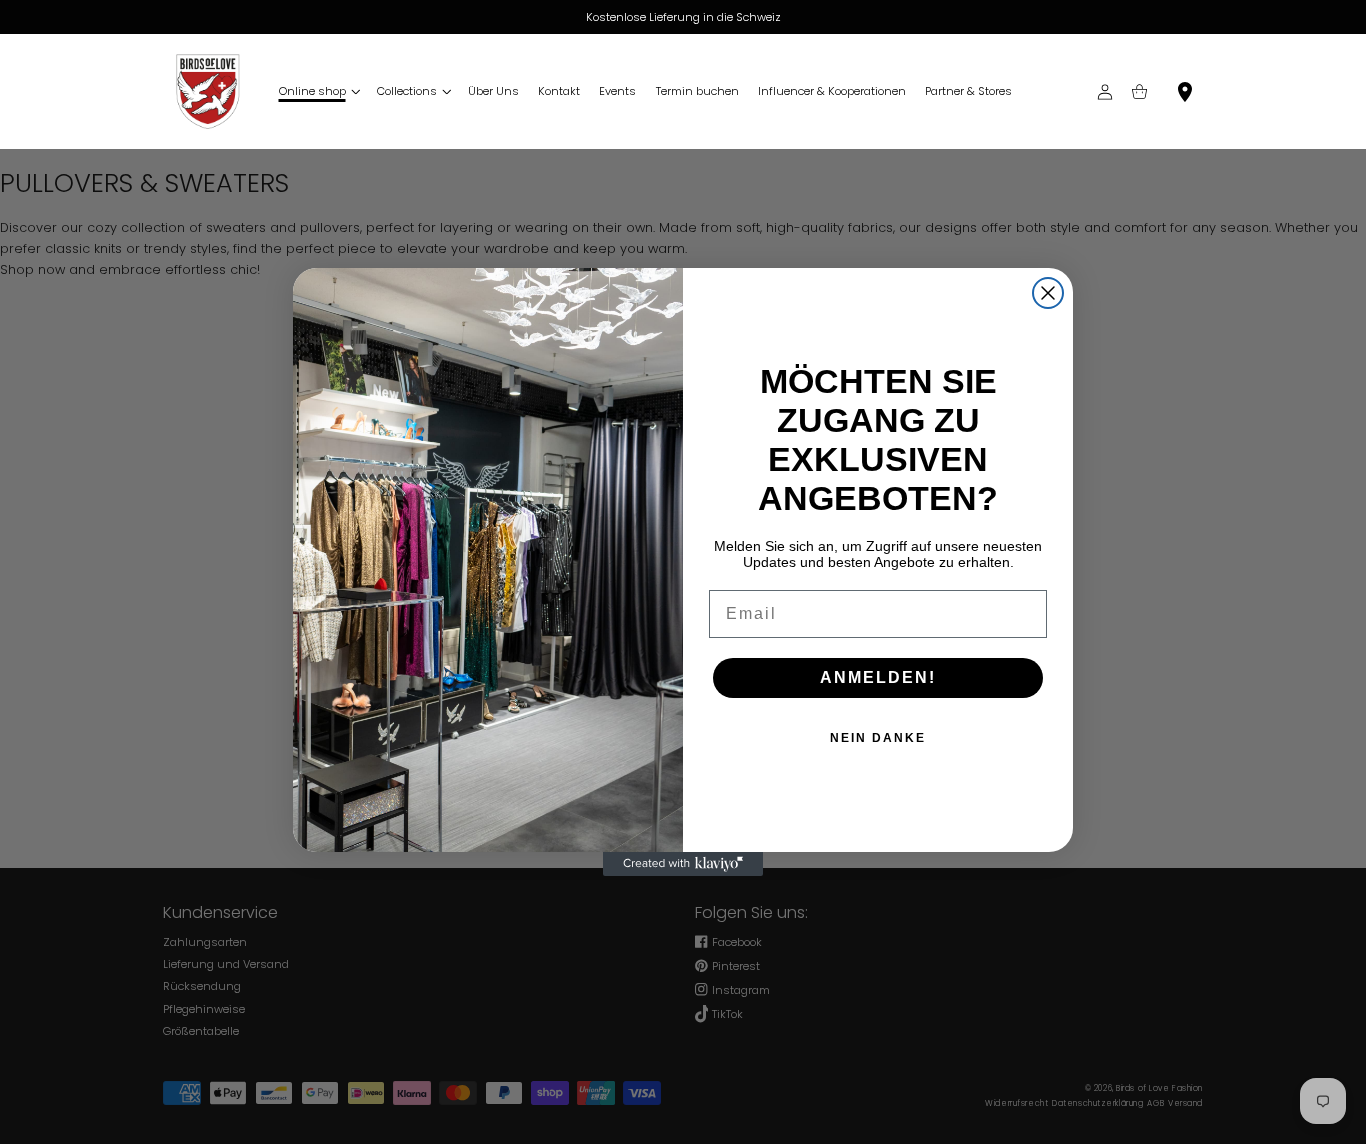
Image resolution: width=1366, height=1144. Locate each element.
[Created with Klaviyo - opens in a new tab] (683, 864)
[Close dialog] (1048, 293)
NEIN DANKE (878, 738)
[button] (318, 91)
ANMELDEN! (878, 677)
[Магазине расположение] (1185, 91)
